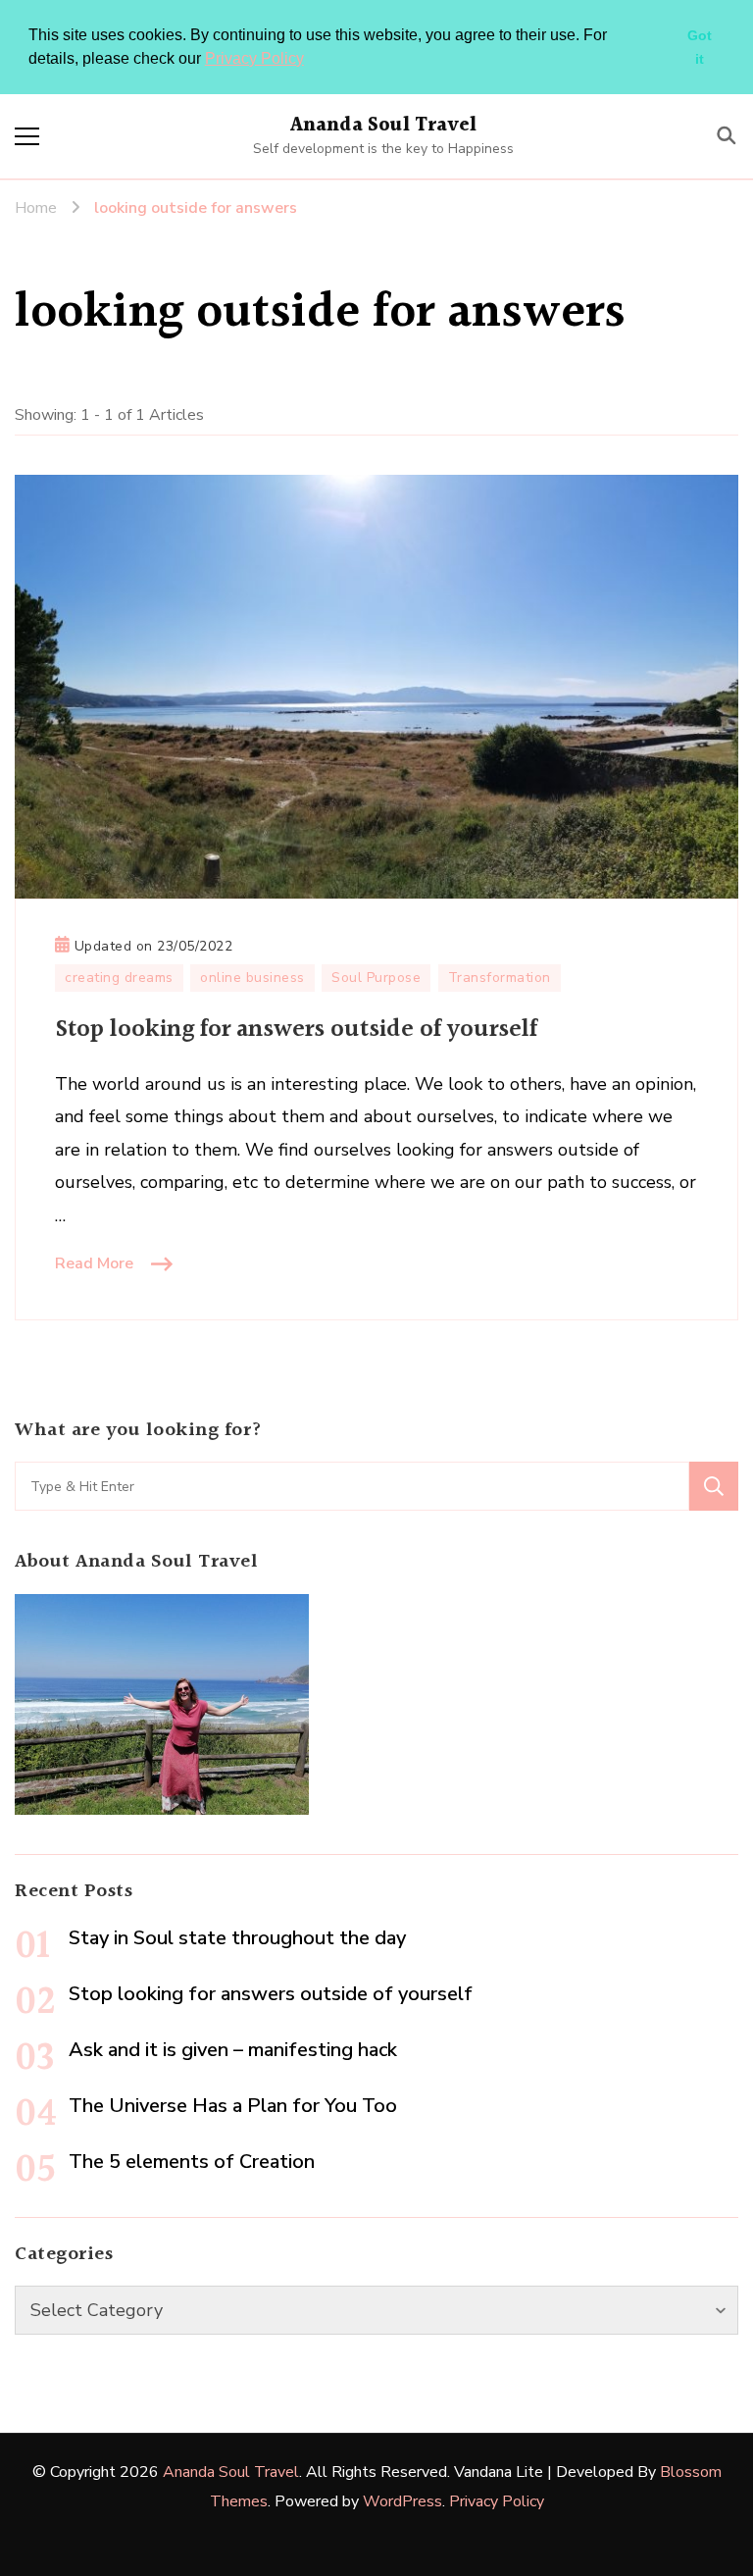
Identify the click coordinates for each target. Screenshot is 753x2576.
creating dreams (119, 978)
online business (252, 978)
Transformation (500, 978)
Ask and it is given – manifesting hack (233, 2050)
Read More (94, 1263)
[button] (311, 60)
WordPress (402, 2501)
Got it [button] (700, 47)
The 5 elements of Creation (192, 2162)
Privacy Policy (254, 58)
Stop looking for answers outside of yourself (296, 1030)
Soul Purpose (376, 978)
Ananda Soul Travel (384, 126)
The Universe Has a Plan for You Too (233, 2106)
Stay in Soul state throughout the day (237, 1938)
